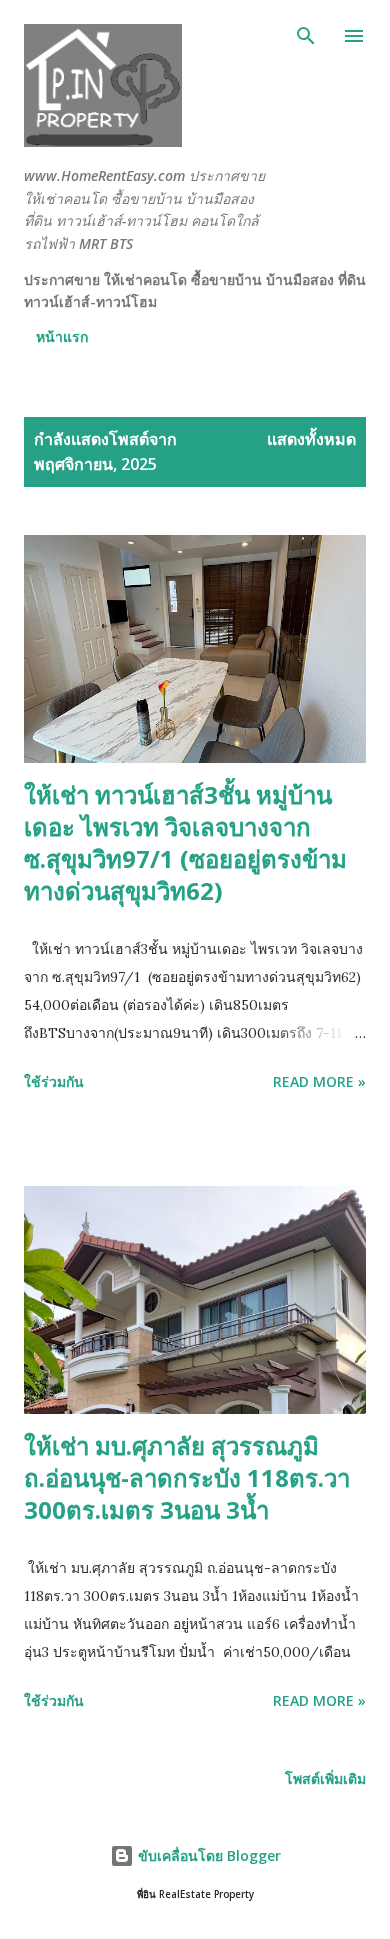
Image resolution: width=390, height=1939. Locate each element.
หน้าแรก (62, 336)
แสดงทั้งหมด (311, 439)
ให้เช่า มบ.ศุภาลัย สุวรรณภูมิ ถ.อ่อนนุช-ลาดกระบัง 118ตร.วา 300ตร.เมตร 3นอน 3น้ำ (187, 1477)
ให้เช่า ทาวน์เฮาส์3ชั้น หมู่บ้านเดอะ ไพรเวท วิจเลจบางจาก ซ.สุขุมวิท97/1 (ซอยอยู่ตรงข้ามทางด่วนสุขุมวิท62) (185, 842)
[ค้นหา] (306, 36)
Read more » (319, 1081)
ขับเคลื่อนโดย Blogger (207, 1855)
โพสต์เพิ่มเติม (325, 1778)
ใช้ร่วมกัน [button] (54, 1081)
